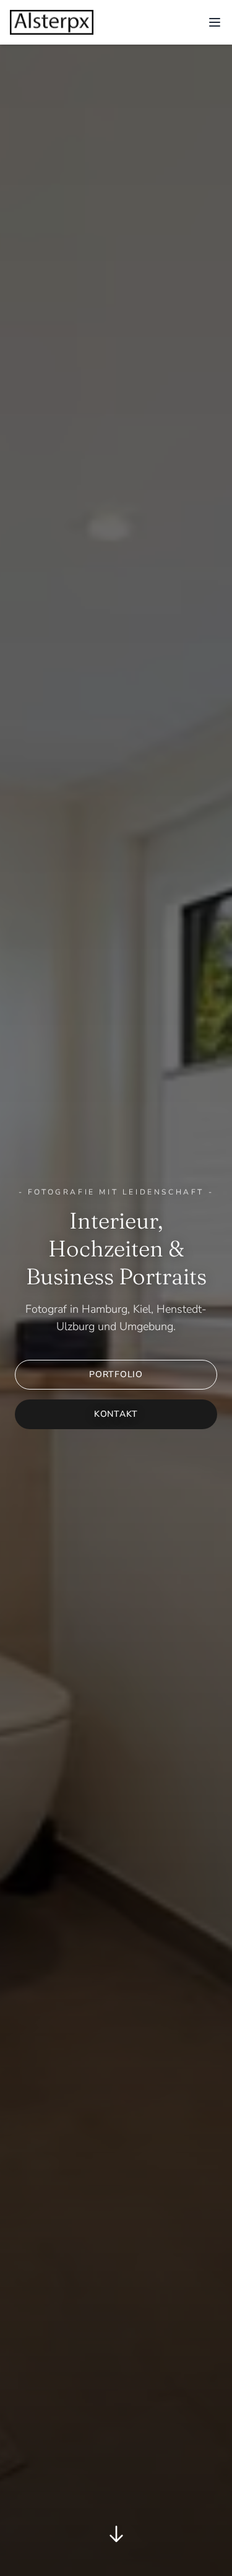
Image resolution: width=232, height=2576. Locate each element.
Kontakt (116, 1414)
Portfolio (116, 1374)
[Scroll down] (116, 2536)
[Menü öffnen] (215, 22)
